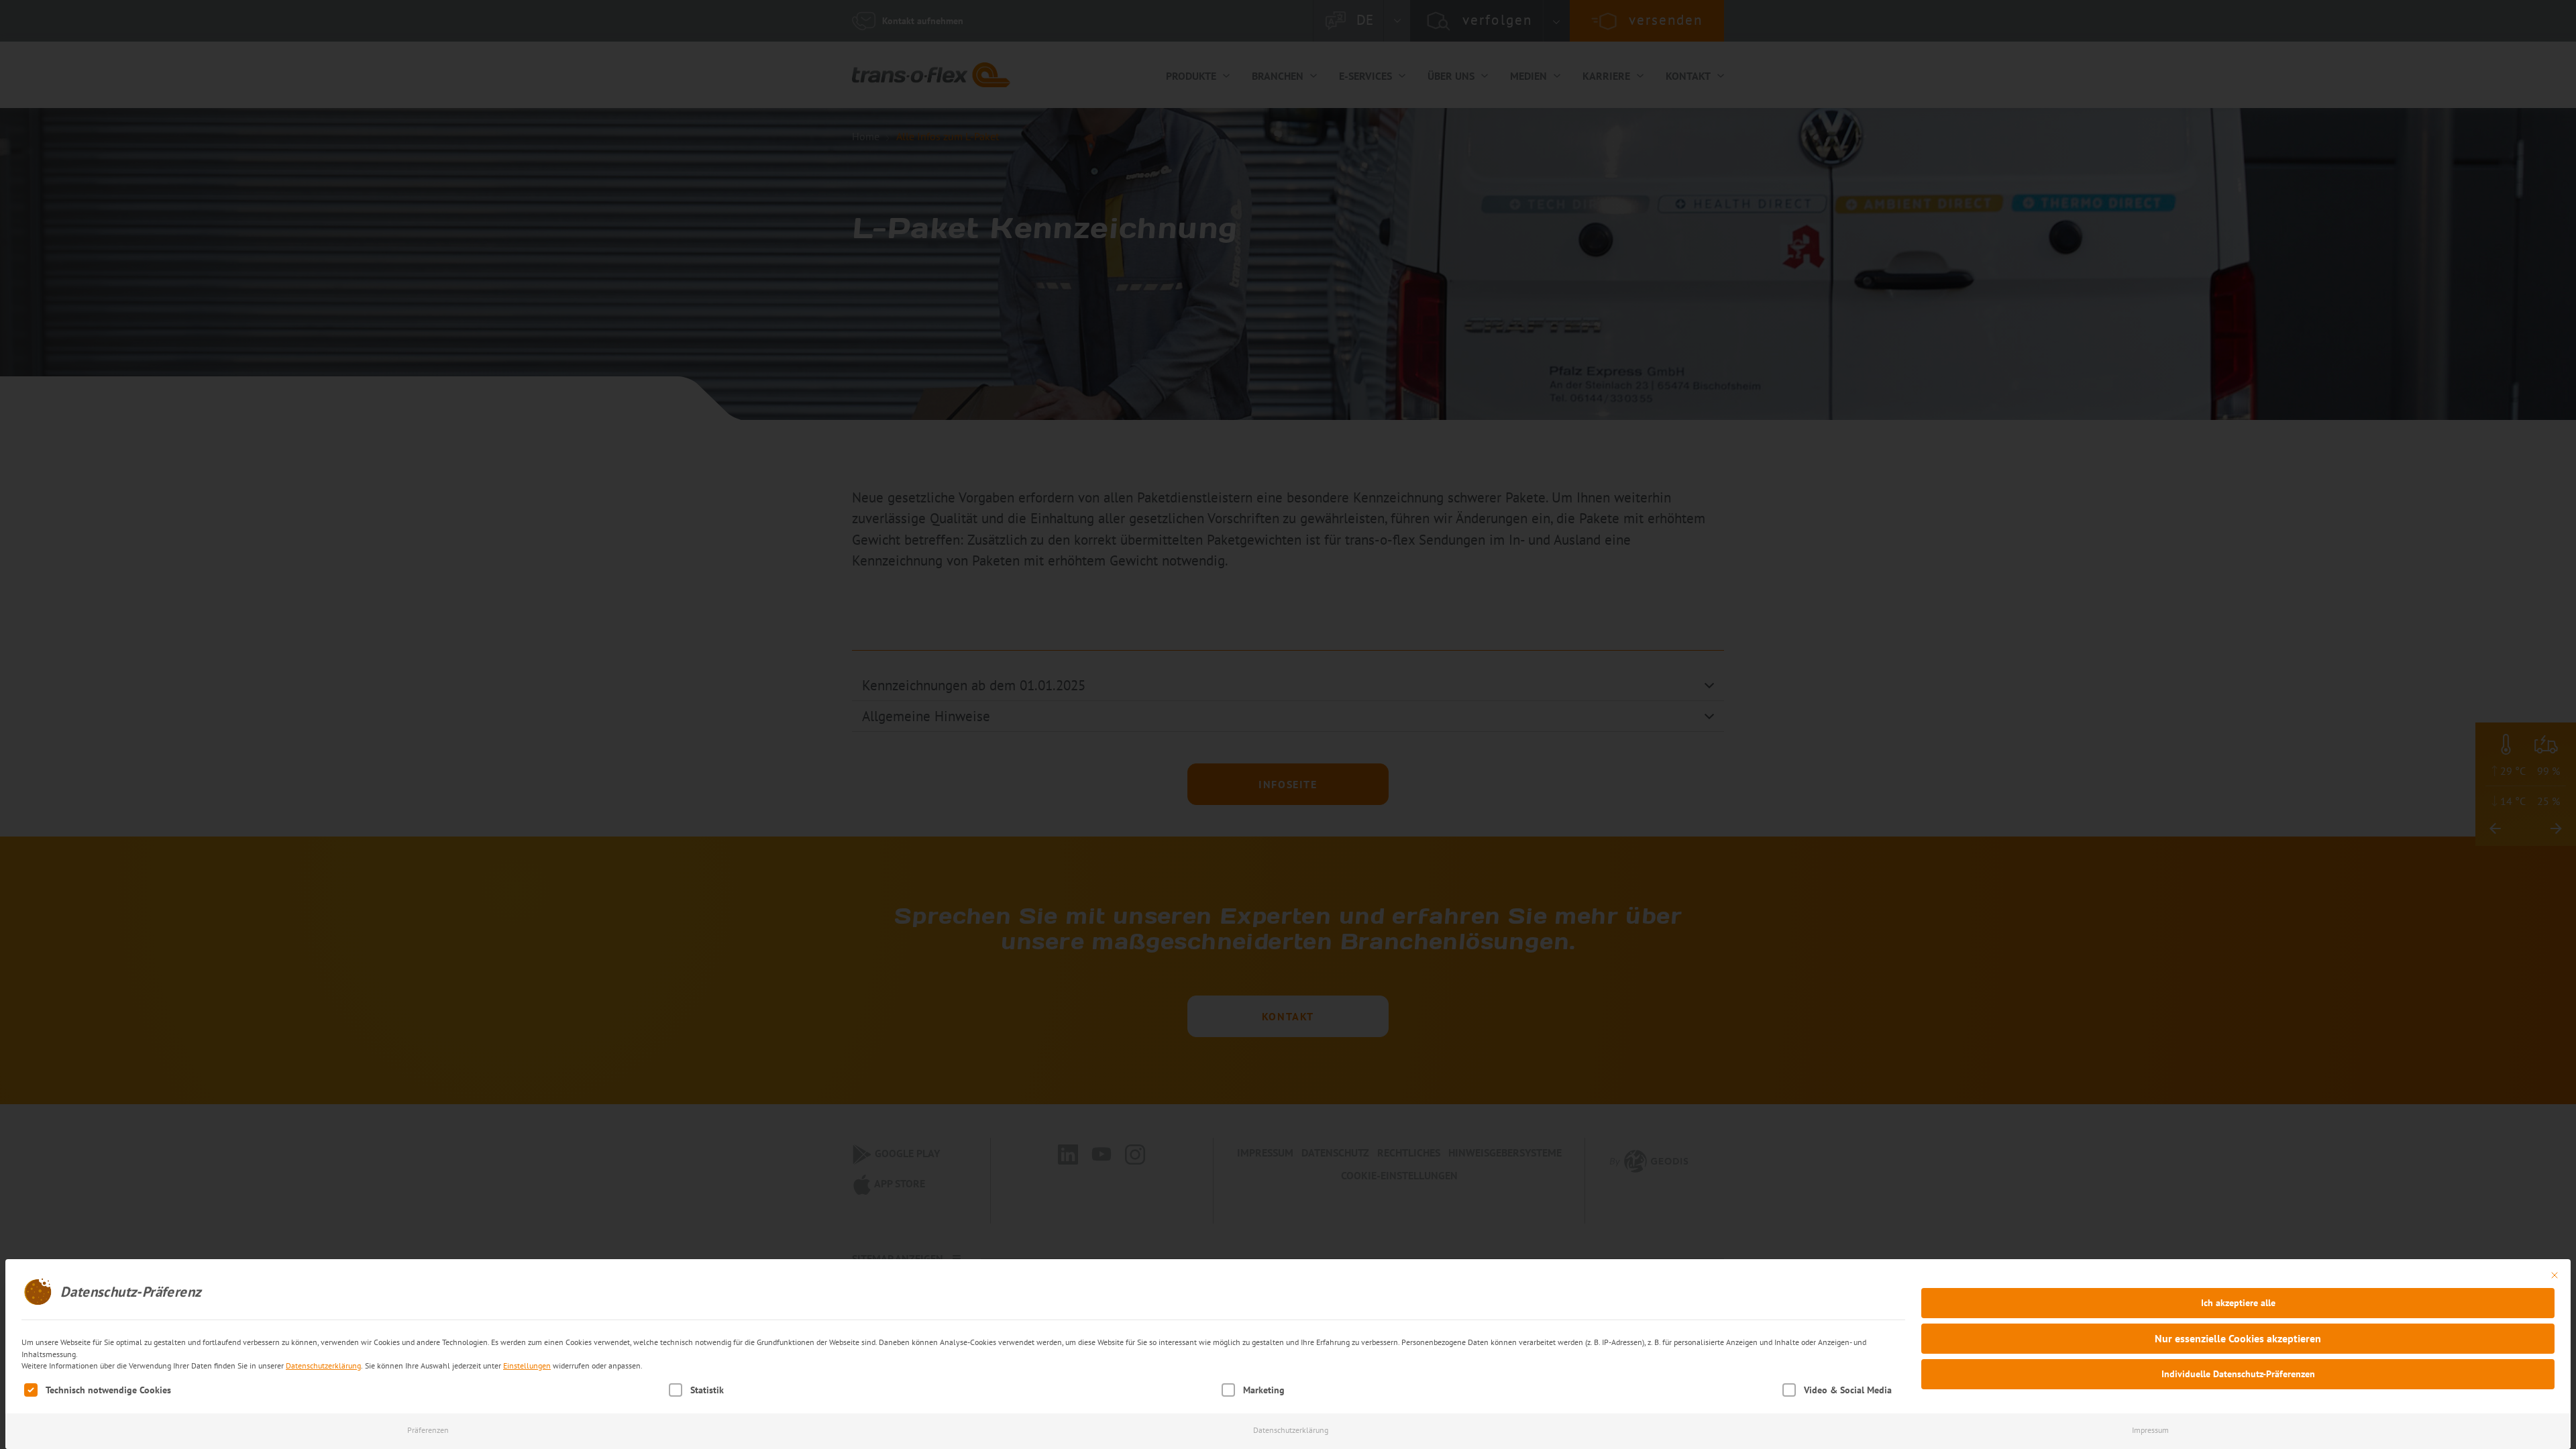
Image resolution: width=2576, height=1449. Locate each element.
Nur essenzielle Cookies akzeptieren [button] (2238, 1338)
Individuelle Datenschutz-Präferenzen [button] (2238, 1374)
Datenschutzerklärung (323, 1365)
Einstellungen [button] (527, 1365)
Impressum (2150, 1430)
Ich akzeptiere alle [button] (2238, 1303)
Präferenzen (428, 1430)
